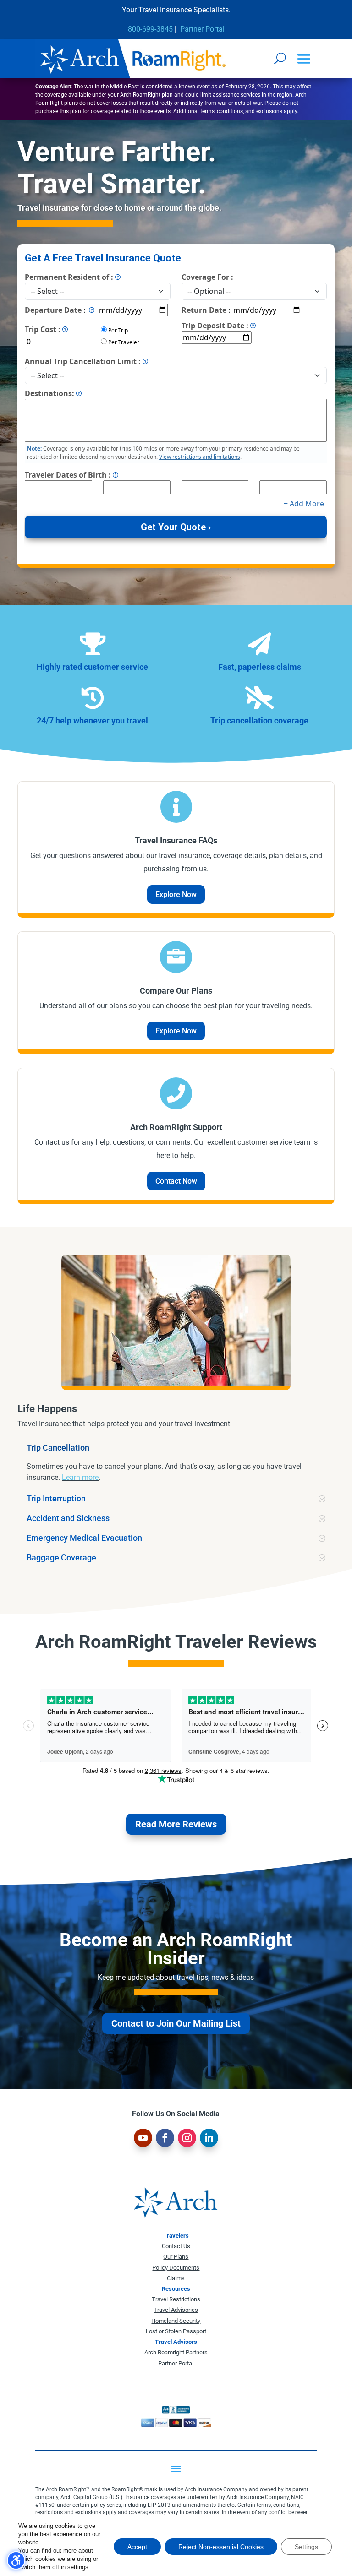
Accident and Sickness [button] (68, 1518)
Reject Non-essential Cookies (221, 2547)
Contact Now (176, 1181)
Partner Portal (202, 29)
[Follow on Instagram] (187, 2138)
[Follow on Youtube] (143, 2138)
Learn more (80, 1477)
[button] (304, 59)
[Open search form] (280, 58)
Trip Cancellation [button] (58, 1448)
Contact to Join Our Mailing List (176, 2023)
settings (78, 2567)
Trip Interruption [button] (56, 1499)
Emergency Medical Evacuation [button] (84, 1538)
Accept (137, 2547)
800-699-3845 (150, 29)
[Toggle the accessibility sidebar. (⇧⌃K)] (16, 2560)
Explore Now (176, 894)
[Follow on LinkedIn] (209, 2138)
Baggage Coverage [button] (61, 1558)
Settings (306, 2547)
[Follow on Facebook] (165, 2138)
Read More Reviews (176, 1824)
